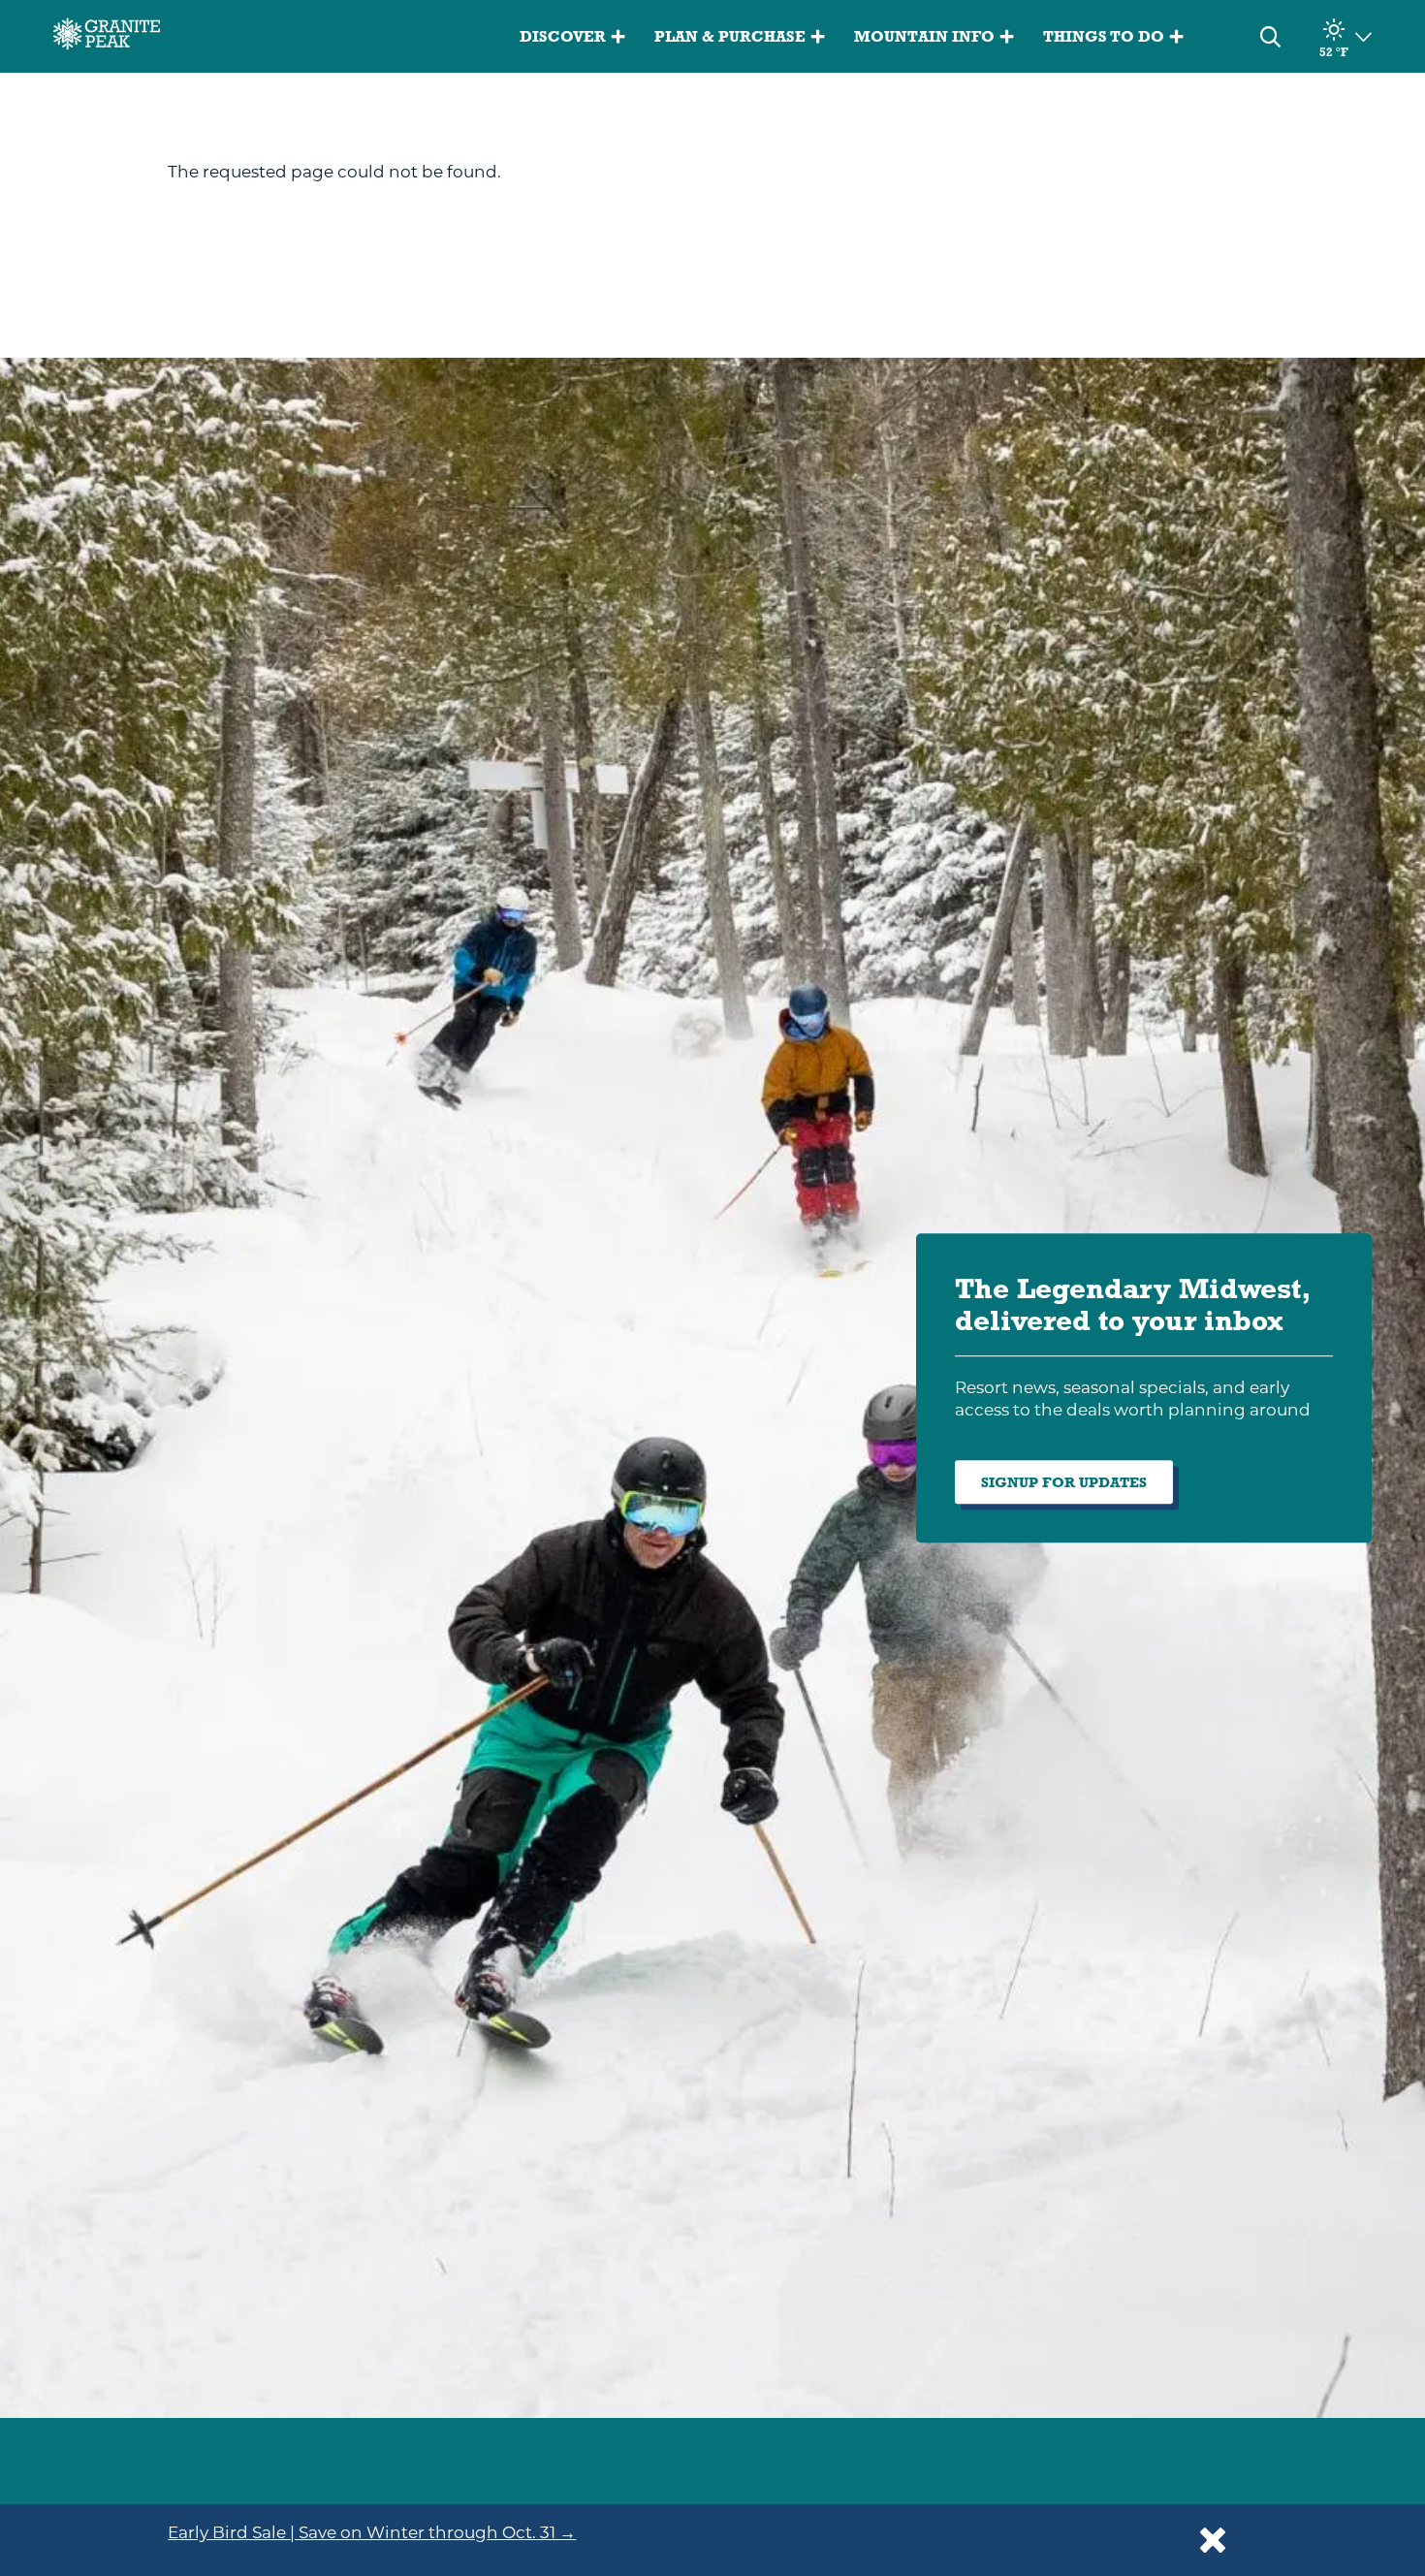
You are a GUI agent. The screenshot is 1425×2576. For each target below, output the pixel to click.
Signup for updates (1064, 1482)
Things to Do (1104, 36)
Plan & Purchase (730, 36)
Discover (563, 36)
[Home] (107, 37)
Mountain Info (924, 36)
